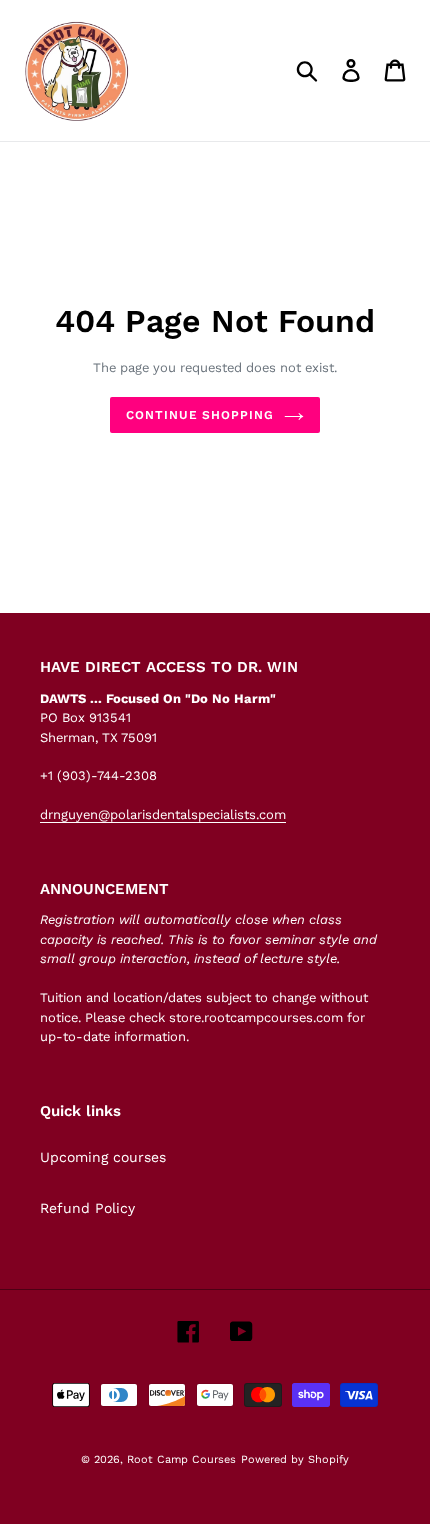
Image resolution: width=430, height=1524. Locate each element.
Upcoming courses (103, 1157)
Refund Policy (87, 1208)
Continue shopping (200, 415)
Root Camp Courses (181, 1459)
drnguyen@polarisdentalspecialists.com (163, 814)
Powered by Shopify (295, 1459)
